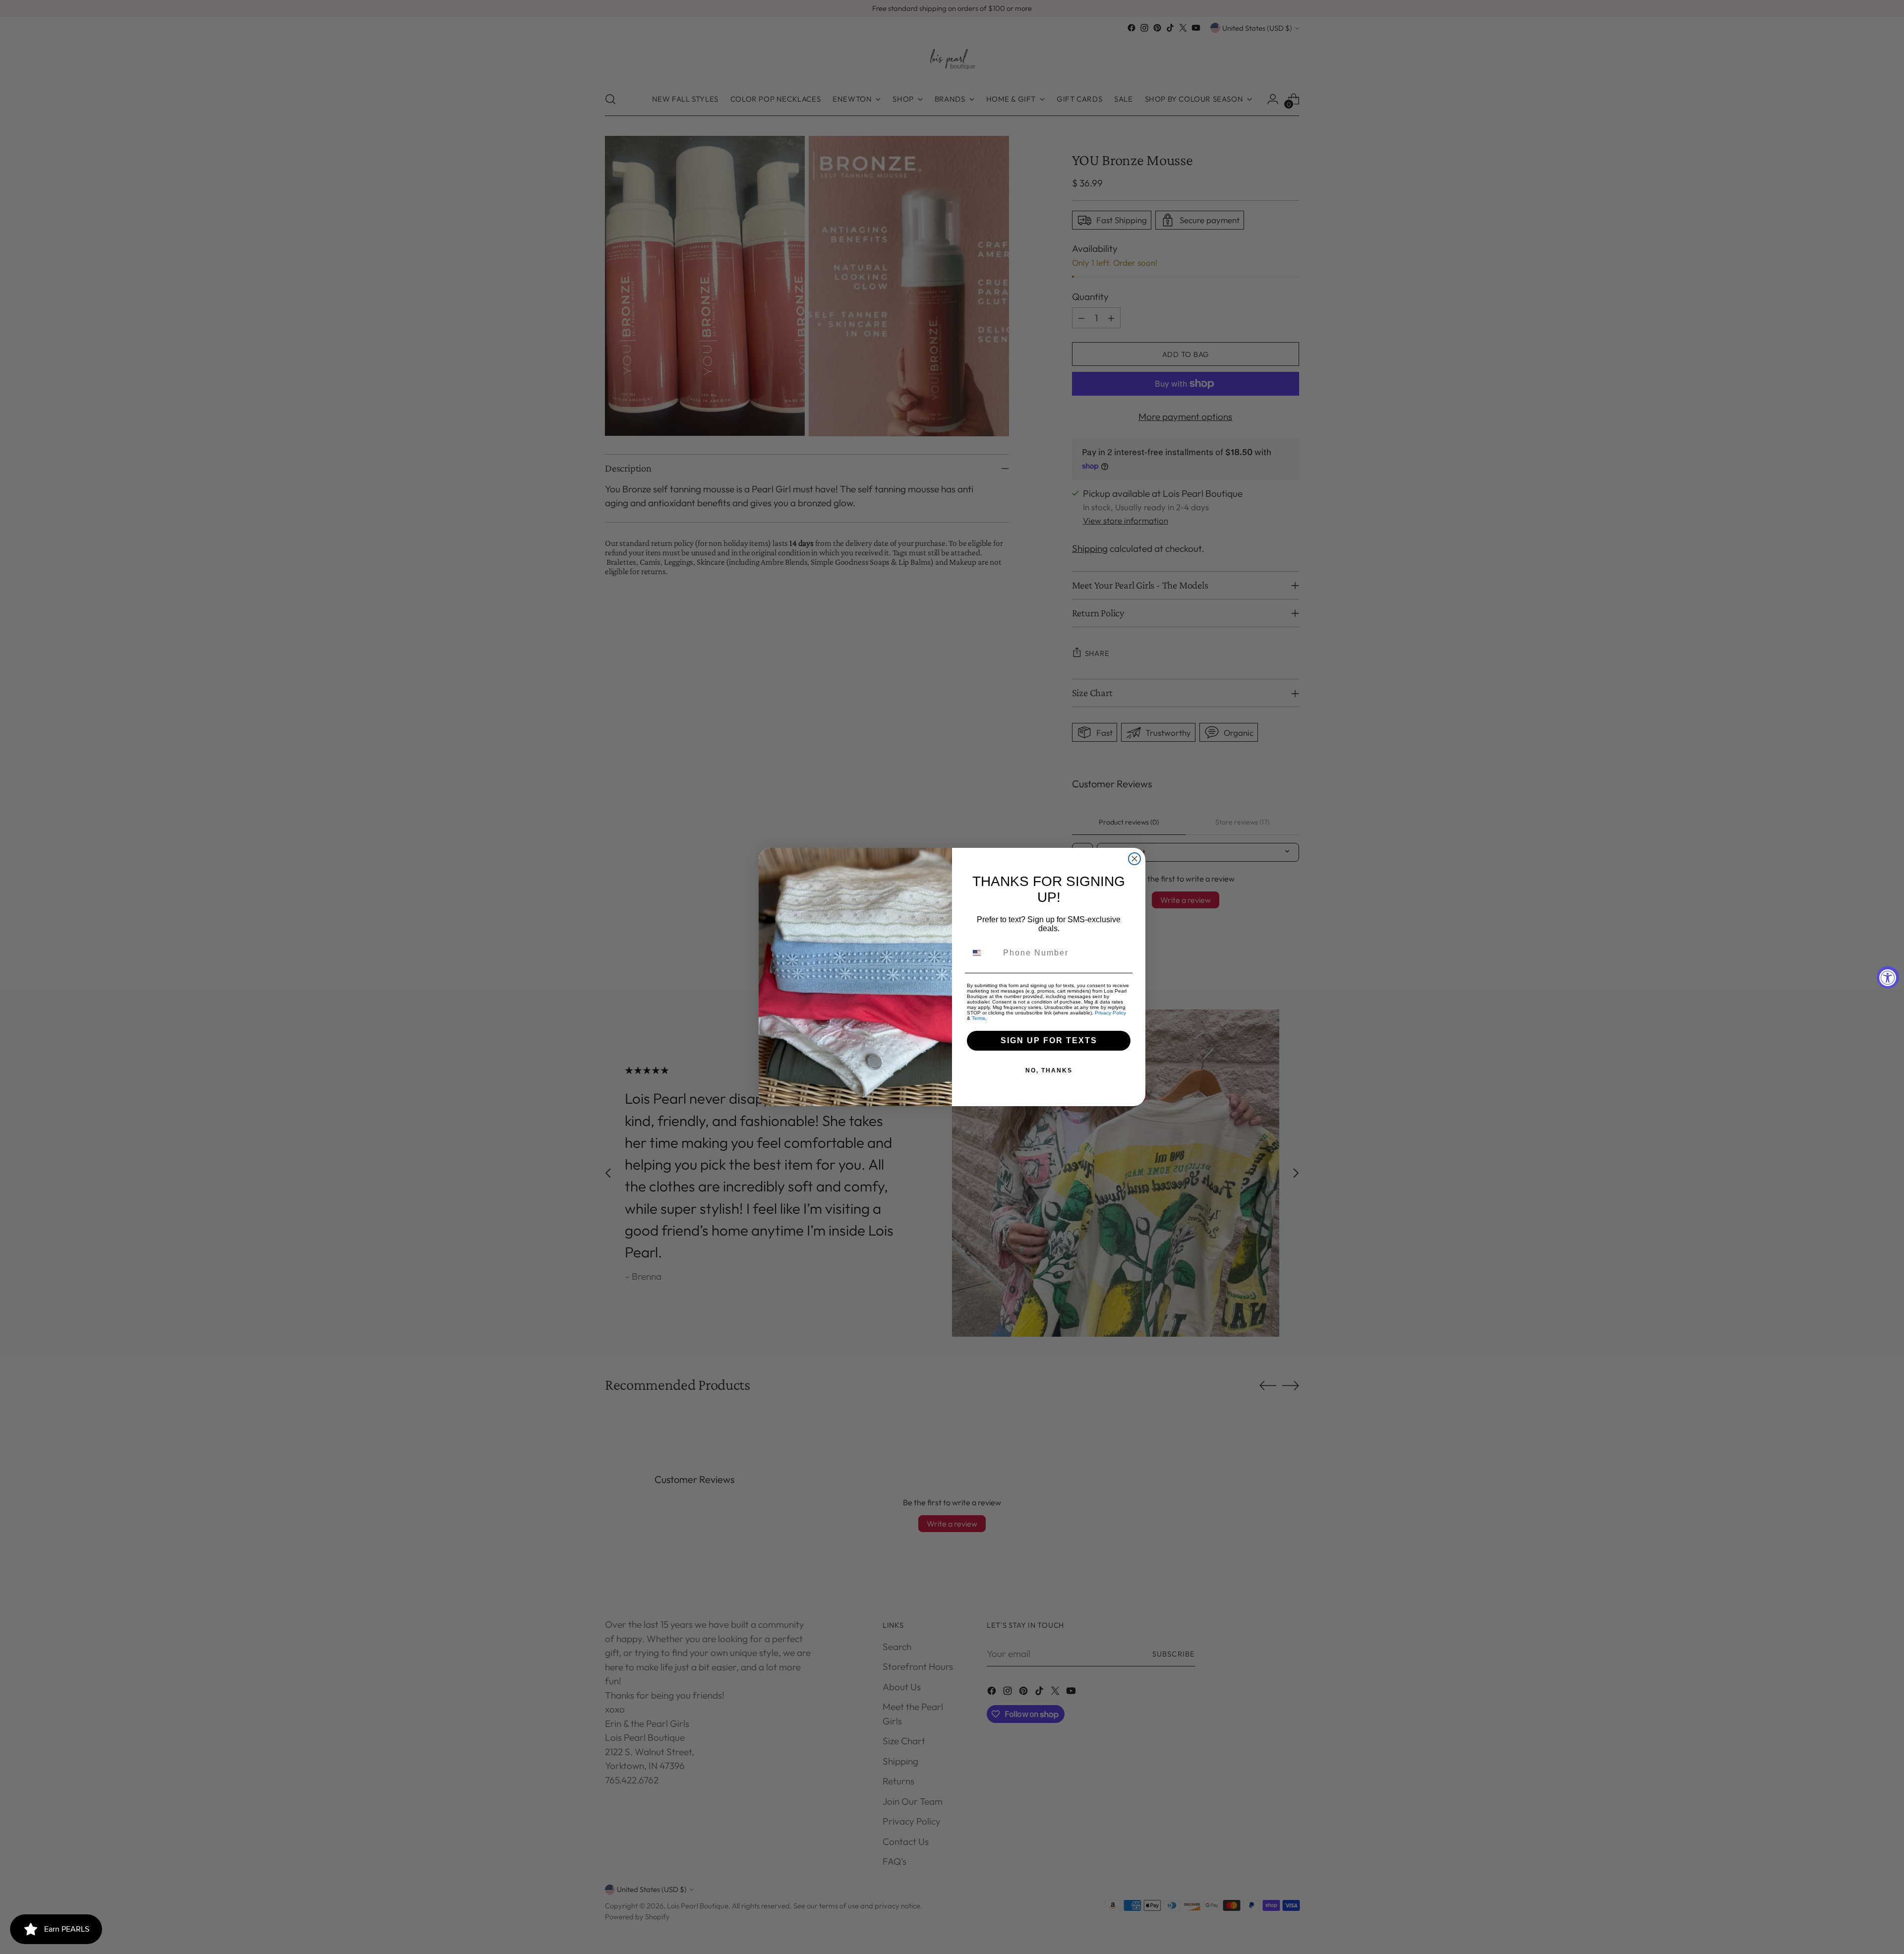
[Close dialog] (1134, 859)
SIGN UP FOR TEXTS (1049, 1040)
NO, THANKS (1049, 1070)
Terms (979, 1018)
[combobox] (983, 953)
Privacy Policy (1110, 1013)
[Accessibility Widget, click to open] (1888, 977)
